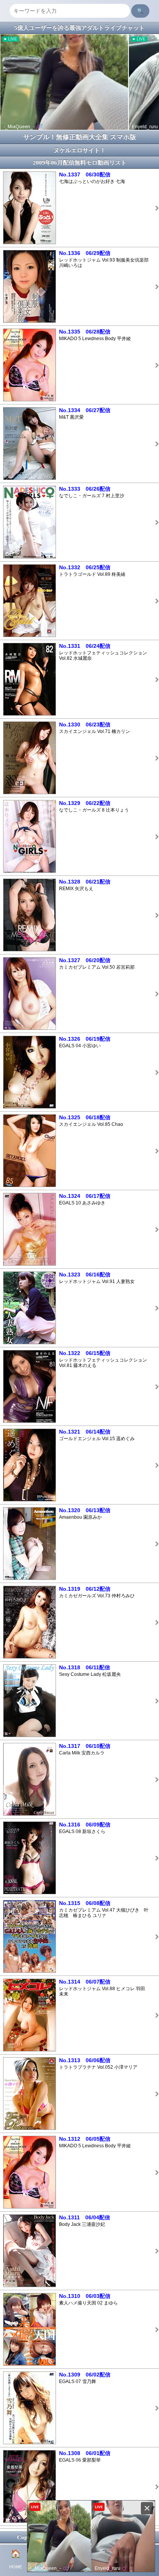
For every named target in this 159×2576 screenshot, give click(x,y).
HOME (16, 2559)
